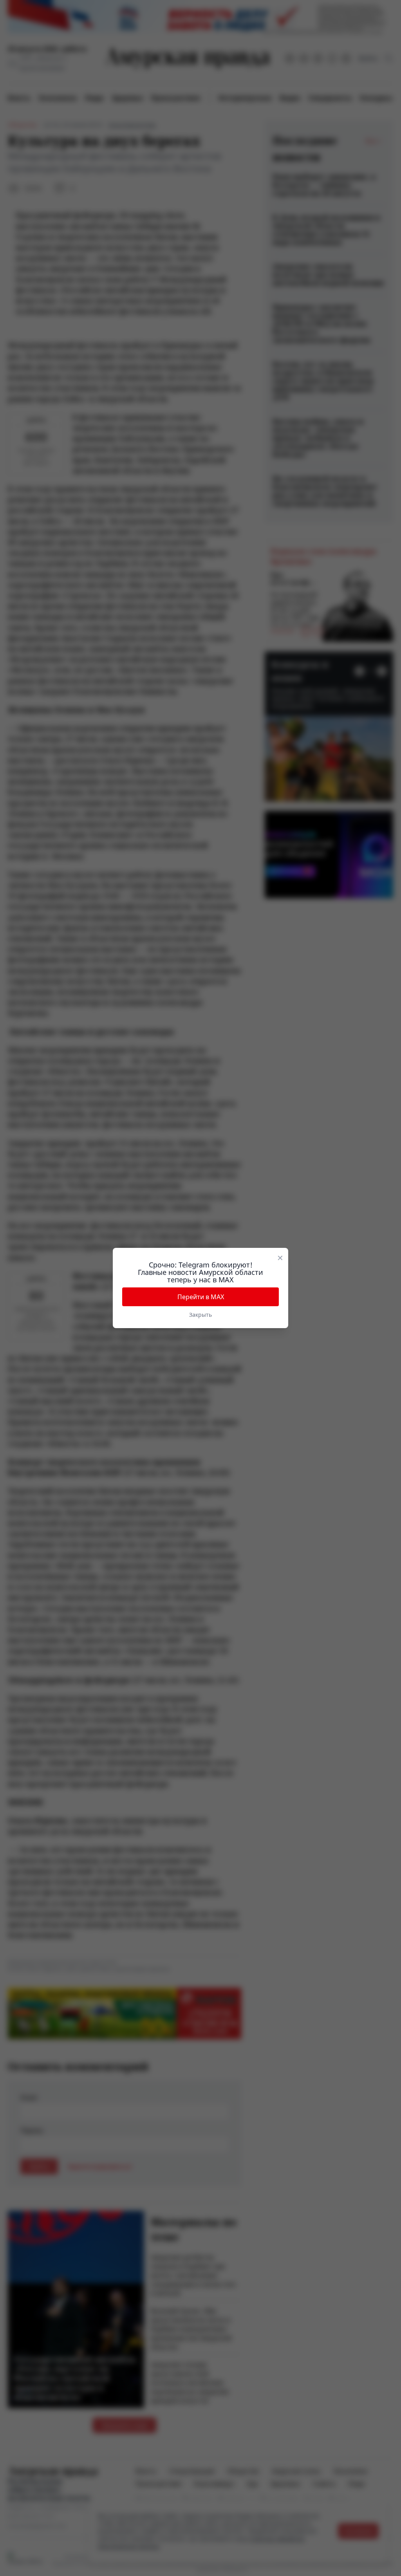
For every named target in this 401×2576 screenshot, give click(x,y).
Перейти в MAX (201, 1297)
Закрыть (200, 1315)
